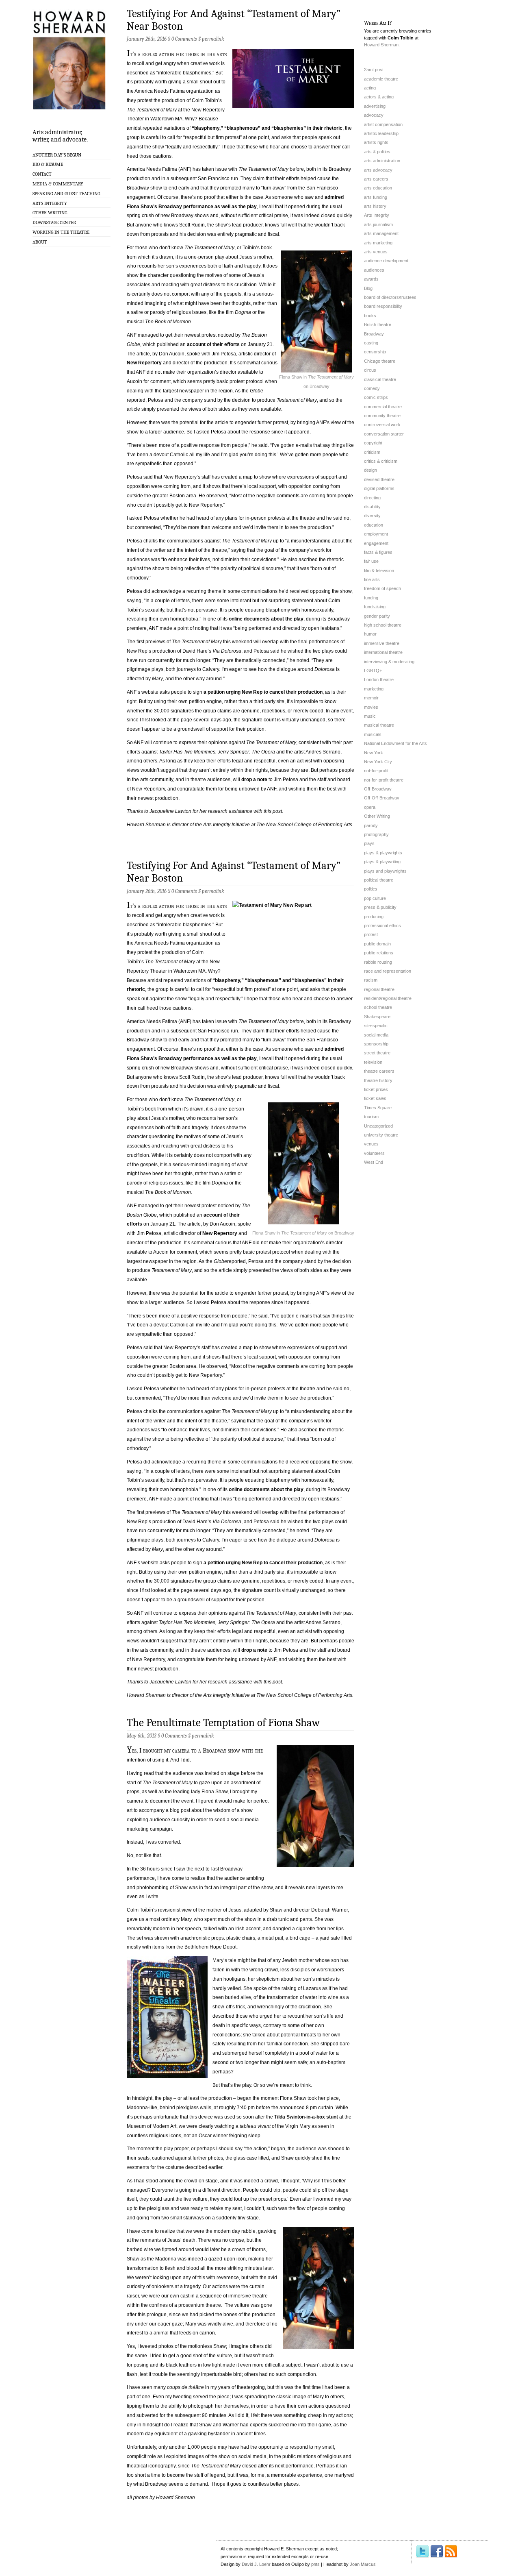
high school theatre (383, 625)
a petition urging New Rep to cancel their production (263, 692)
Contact (42, 174)
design (370, 470)
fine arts (372, 579)
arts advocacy (378, 170)
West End (374, 1162)
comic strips (376, 397)
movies (371, 707)
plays (369, 843)
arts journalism (378, 224)
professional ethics (382, 925)
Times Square (378, 1108)
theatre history (378, 1080)
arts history (375, 206)
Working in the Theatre (61, 232)
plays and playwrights (385, 871)
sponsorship (376, 1044)
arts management (381, 233)
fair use (371, 561)
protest (371, 934)
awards (371, 279)
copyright (373, 443)
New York (374, 753)
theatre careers (379, 1071)
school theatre (378, 1007)
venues (371, 1144)
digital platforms (379, 488)
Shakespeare (377, 1017)
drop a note (254, 780)
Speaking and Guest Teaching (66, 194)
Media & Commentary (58, 184)
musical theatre (379, 725)
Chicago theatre (380, 361)
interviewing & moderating (389, 662)
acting (370, 88)
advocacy (374, 115)
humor (370, 634)
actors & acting (379, 97)
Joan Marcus (363, 2564)
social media (376, 1035)
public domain (377, 944)
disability (372, 507)
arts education (378, 188)
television (373, 1062)
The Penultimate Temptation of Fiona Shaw (223, 1723)
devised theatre (379, 479)
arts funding (376, 197)
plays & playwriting (382, 862)
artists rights (376, 142)
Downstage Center (54, 222)
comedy (372, 388)
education (374, 525)
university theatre (381, 1135)
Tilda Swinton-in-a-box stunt (306, 2117)
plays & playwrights (383, 853)
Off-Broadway (378, 789)
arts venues (376, 252)
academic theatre (381, 79)
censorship (375, 352)
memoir (371, 698)
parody (371, 825)
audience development (386, 261)
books (370, 316)
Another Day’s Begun (57, 155)
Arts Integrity (50, 203)
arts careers (376, 179)
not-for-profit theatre (384, 780)
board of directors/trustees (390, 297)
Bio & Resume (48, 164)
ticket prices (376, 1089)
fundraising (375, 607)
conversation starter (384, 434)
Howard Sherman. (382, 45)
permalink (213, 39)
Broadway (374, 334)
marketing (374, 689)
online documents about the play (266, 619)
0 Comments (184, 39)
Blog (368, 288)
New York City (378, 762)
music (370, 716)
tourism (371, 1117)
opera (370, 807)
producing (374, 917)
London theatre (379, 679)
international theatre (383, 652)
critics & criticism (381, 461)
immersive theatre (382, 643)
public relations (379, 953)
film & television (379, 571)
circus (370, 370)
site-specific (376, 1026)
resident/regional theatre (388, 998)
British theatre (378, 324)
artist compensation (383, 124)
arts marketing (378, 243)
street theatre (377, 1053)
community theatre (382, 416)
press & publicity (380, 907)
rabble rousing (378, 962)
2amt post (374, 70)
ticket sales (375, 1098)
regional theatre (379, 989)
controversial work (382, 425)
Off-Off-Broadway (382, 798)
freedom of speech (382, 588)
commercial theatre (383, 407)
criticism (372, 452)
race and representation (388, 971)
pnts (315, 2564)
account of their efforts (213, 344)
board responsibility (383, 306)
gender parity (377, 616)
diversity (372, 516)
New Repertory (144, 363)
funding (371, 598)
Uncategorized (378, 1126)
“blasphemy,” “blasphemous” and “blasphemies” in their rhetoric (267, 128)
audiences (374, 270)
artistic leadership (381, 133)
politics (371, 889)
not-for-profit (376, 771)
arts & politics (377, 152)
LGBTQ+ (373, 671)
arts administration (382, 161)
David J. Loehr (256, 2564)
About (40, 242)
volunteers (374, 1153)
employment (376, 534)
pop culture (375, 898)
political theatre (379, 880)
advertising (375, 106)
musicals (373, 734)
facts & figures (378, 552)
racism (371, 980)
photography (376, 834)
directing (372, 498)
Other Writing (50, 213)
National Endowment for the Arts (395, 743)
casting (371, 343)
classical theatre (380, 379)
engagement (376, 543)
